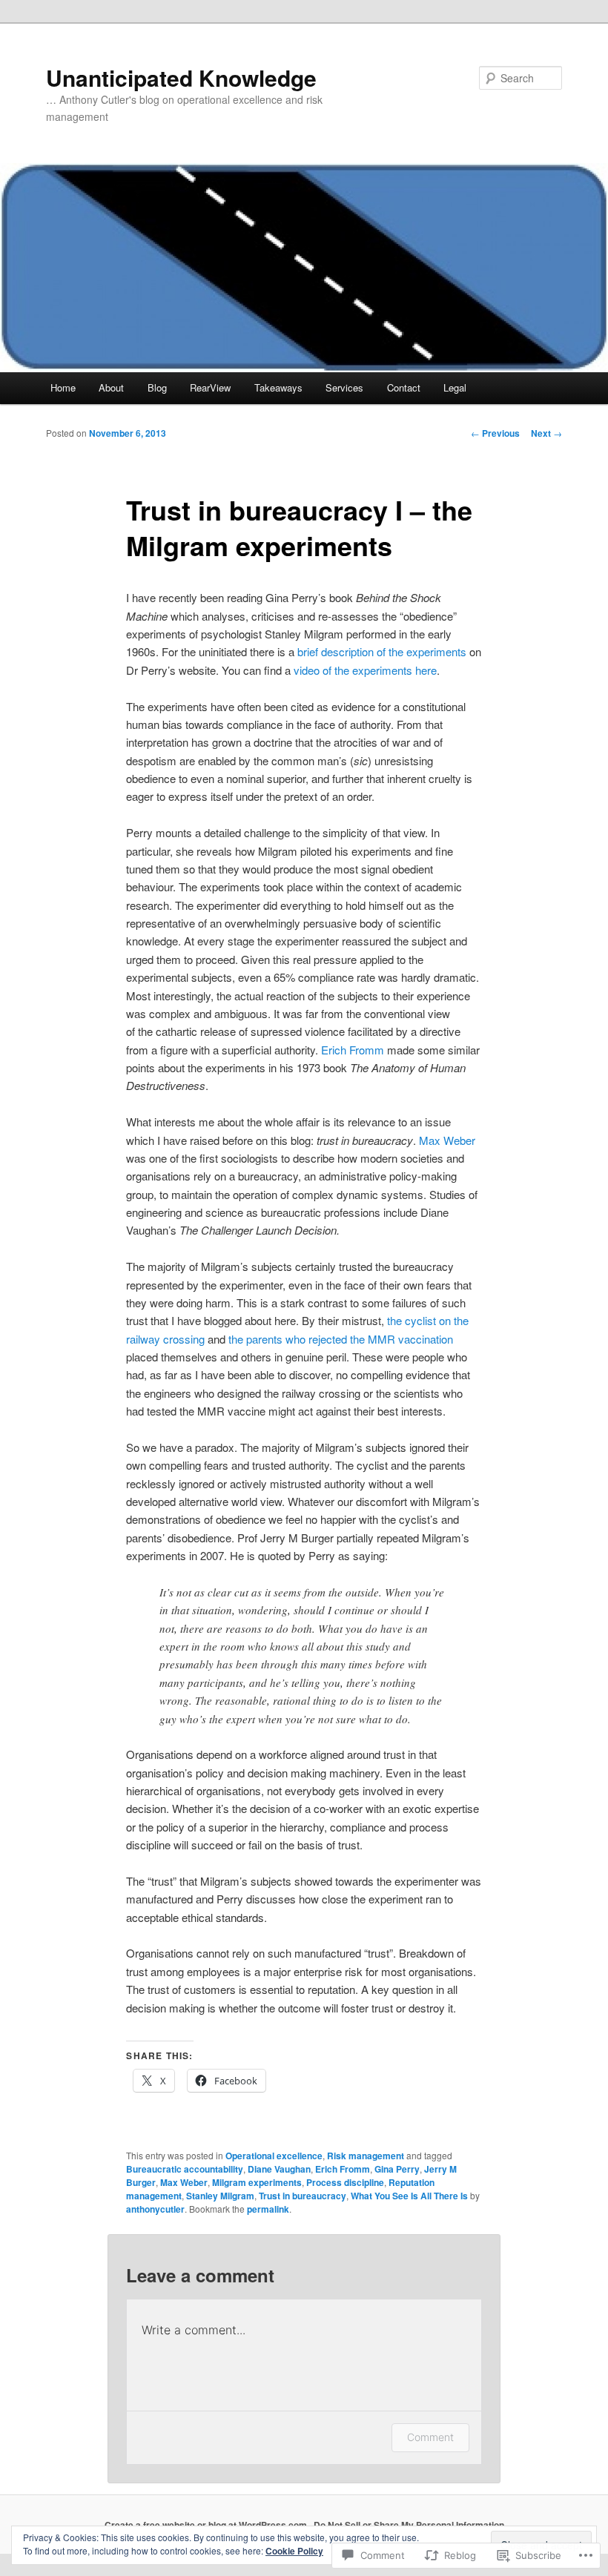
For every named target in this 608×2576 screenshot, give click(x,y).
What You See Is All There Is (409, 2196)
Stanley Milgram (220, 2196)
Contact (404, 387)
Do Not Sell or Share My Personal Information (409, 2525)
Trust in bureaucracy (303, 2196)
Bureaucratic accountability (185, 2169)
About (111, 387)
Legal (455, 387)
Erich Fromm (353, 1050)
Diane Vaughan (279, 2169)
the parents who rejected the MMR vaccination (341, 1339)
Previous (495, 433)
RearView (210, 387)
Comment (430, 2437)
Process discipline (345, 2182)
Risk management (366, 2156)
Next (546, 433)
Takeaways (278, 387)
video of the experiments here (365, 670)
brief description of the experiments (382, 651)
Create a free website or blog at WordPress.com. (207, 2525)
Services (344, 387)
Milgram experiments (257, 2182)
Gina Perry (397, 2169)
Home (63, 387)
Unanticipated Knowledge (181, 77)
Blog (157, 387)
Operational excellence (274, 2156)
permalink (268, 2209)
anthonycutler (155, 2209)
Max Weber (447, 1140)
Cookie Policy (294, 2551)
